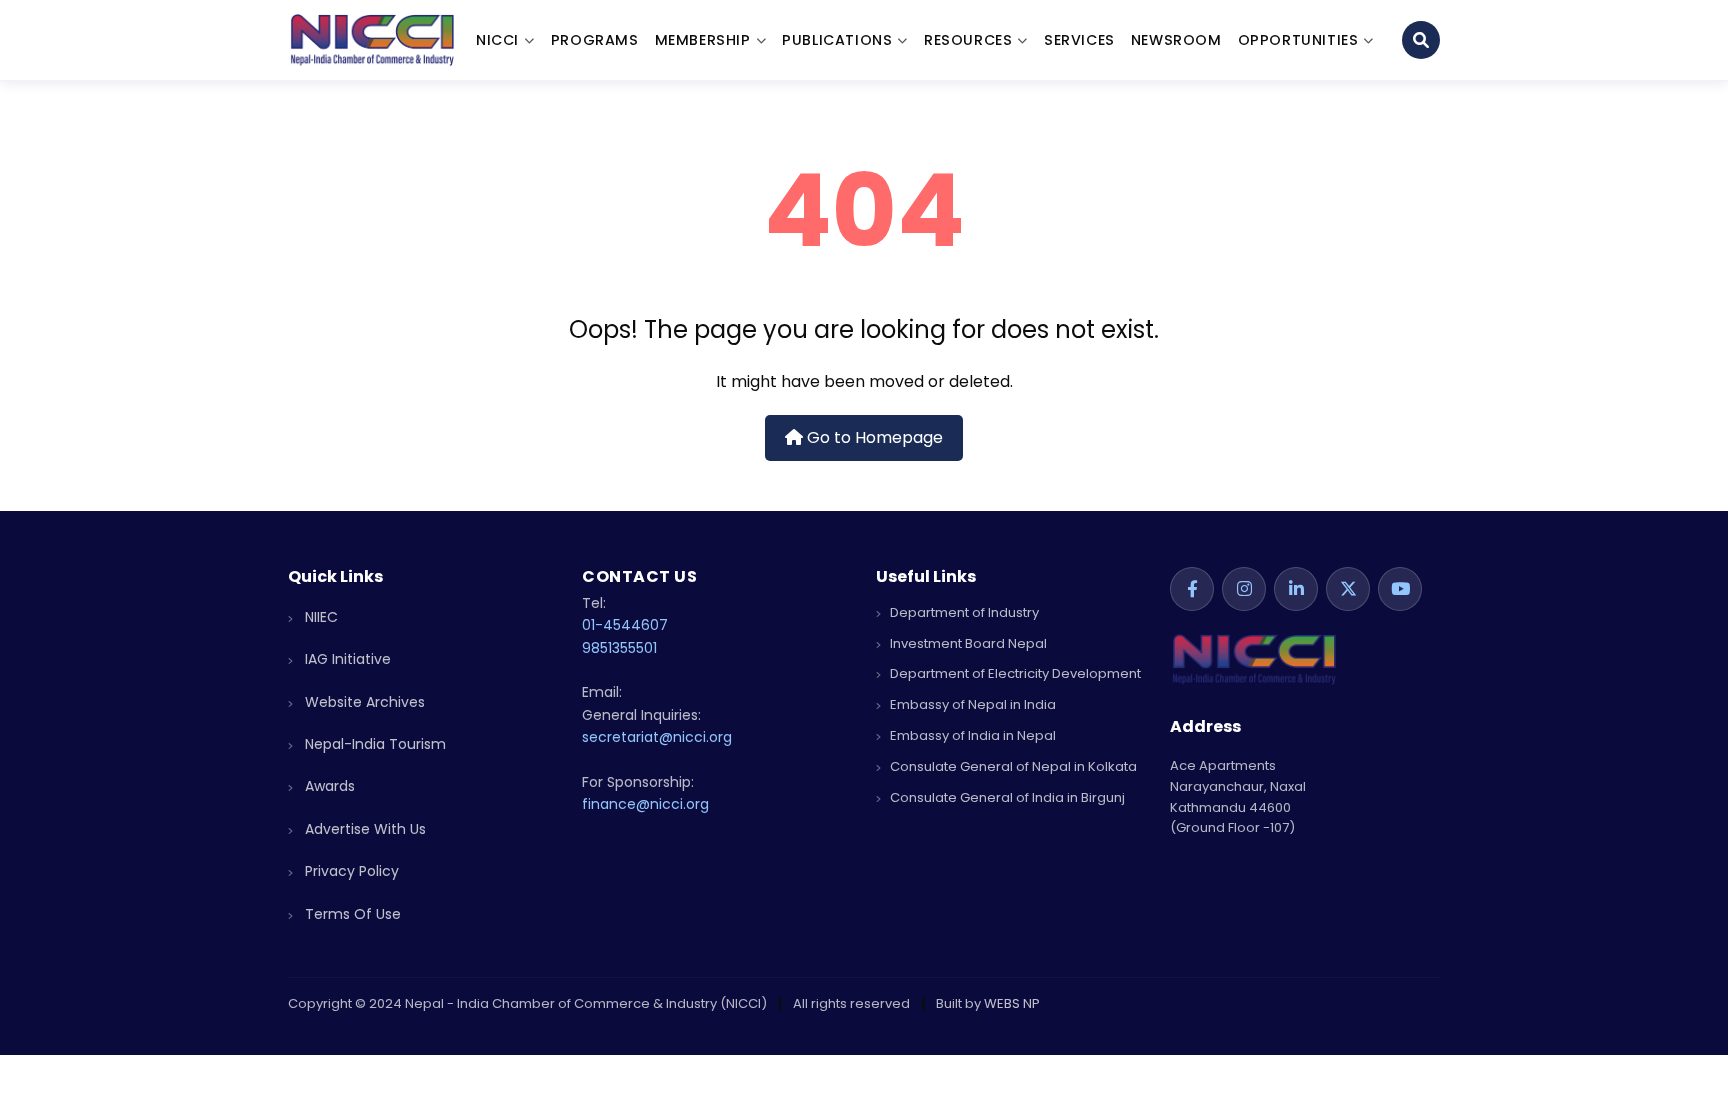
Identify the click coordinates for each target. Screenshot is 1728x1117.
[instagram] (1244, 589)
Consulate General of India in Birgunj (1006, 797)
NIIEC (319, 617)
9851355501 (619, 648)
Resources (968, 40)
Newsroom (1176, 40)
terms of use (351, 914)
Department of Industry (963, 612)
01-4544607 (625, 625)
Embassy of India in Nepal (971, 735)
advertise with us (363, 829)
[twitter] (1348, 589)
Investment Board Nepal (967, 643)
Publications (837, 40)
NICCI (497, 40)
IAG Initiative (346, 659)
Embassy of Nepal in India (971, 704)
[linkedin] (1296, 589)
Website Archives (363, 702)
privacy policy (350, 871)
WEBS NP (1012, 1003)
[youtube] (1400, 589)
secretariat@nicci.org (657, 737)
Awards (328, 786)
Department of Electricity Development (1014, 673)
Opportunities (1298, 40)
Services (1079, 40)
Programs (595, 40)
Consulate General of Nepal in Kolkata (1012, 766)
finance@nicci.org (645, 804)
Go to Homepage (873, 437)
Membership (703, 40)
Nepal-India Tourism (373, 744)
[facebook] (1192, 589)
